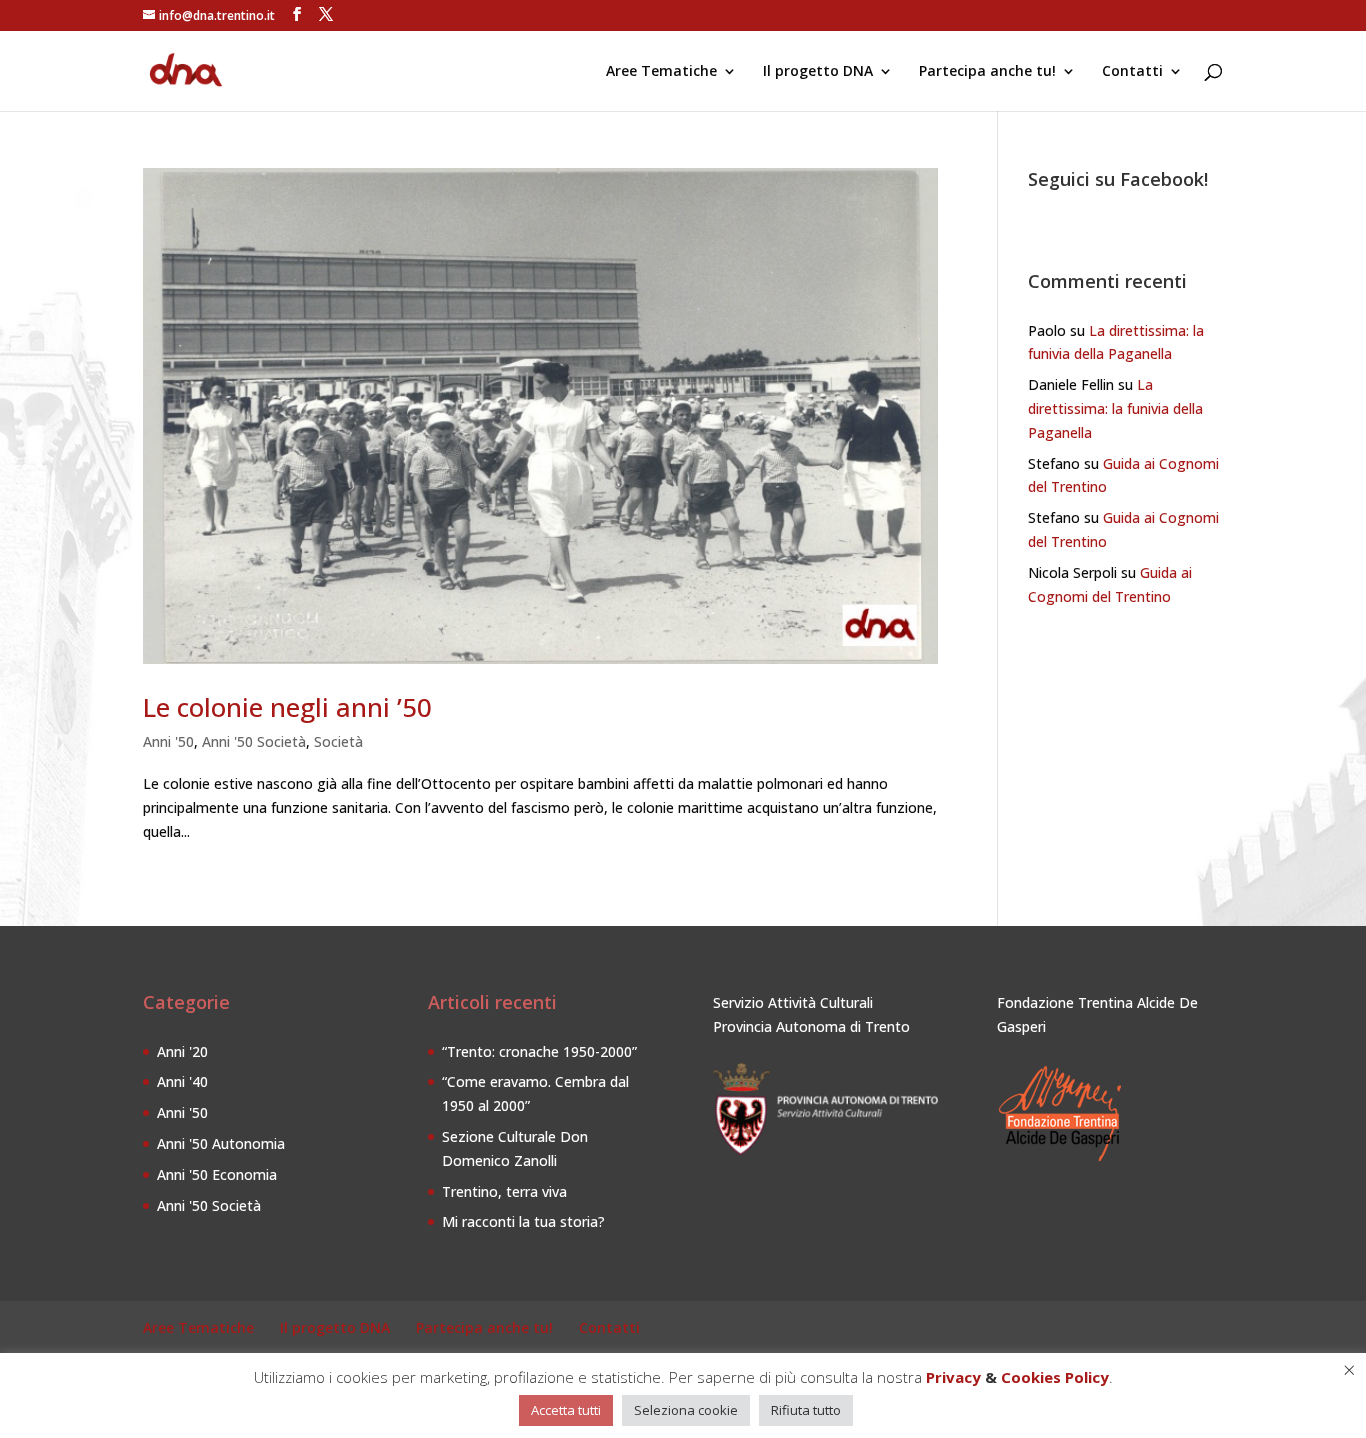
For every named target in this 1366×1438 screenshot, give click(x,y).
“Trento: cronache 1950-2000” (539, 1051)
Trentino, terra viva (504, 1191)
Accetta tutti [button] (566, 1410)
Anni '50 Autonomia (221, 1143)
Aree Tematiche (661, 72)
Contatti (1132, 72)
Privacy (953, 1377)
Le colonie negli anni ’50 (287, 707)
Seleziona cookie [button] (686, 1410)
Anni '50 (168, 741)
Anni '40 (182, 1081)
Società (338, 741)
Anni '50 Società (254, 741)
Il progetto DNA (818, 72)
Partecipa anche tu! (987, 72)
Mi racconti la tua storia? (523, 1221)
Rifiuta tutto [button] (806, 1410)
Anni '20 (182, 1051)
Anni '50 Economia (217, 1174)
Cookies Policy (1055, 1377)
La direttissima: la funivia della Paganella (1115, 408)
